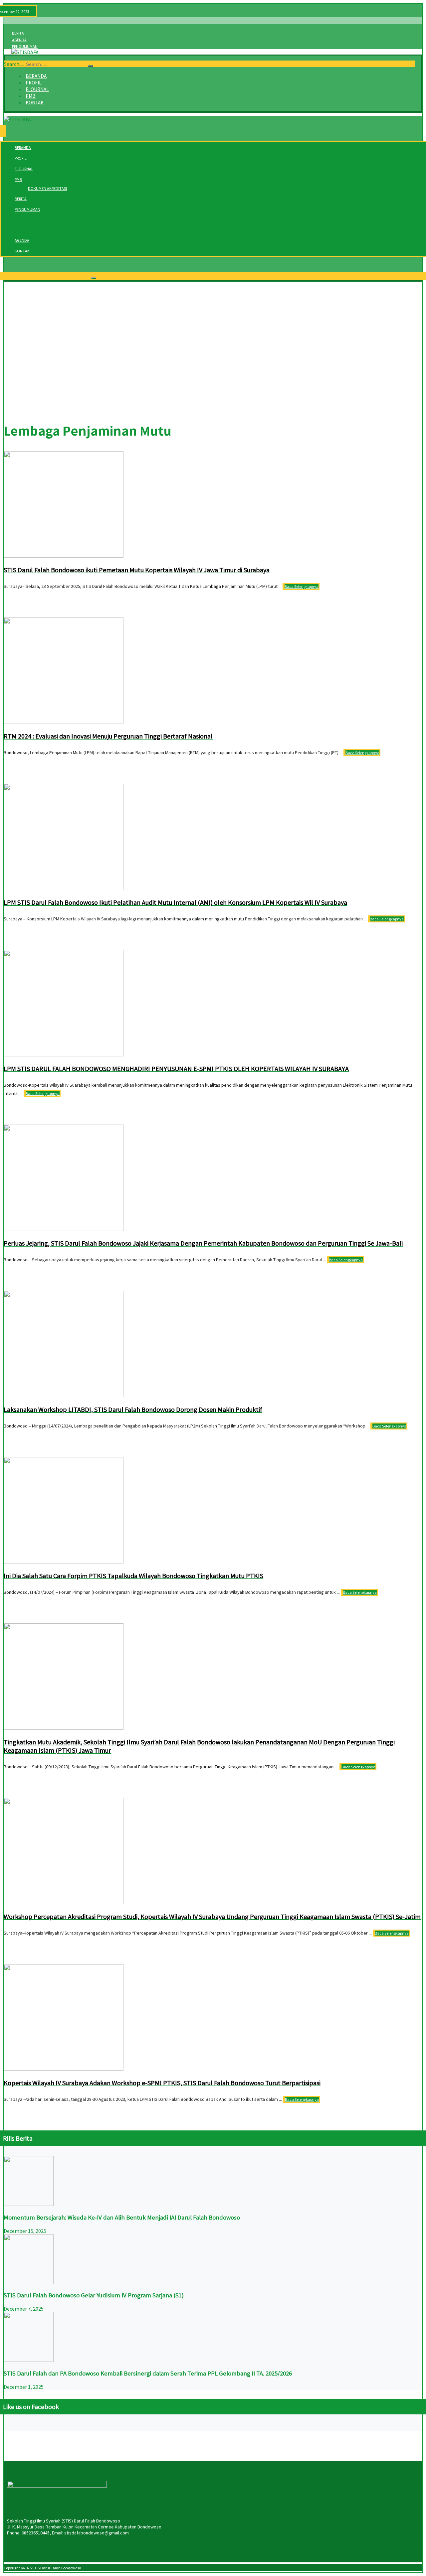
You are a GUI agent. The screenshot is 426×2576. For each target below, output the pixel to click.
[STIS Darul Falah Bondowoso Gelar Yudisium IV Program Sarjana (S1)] (29, 2282)
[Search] (91, 66)
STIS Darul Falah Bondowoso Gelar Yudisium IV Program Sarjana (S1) (94, 2295)
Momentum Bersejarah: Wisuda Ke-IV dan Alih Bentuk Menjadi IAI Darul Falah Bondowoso (122, 2217)
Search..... (14, 64)
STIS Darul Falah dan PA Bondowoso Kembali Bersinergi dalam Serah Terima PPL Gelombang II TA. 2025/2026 (148, 2373)
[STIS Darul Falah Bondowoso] (25, 52)
